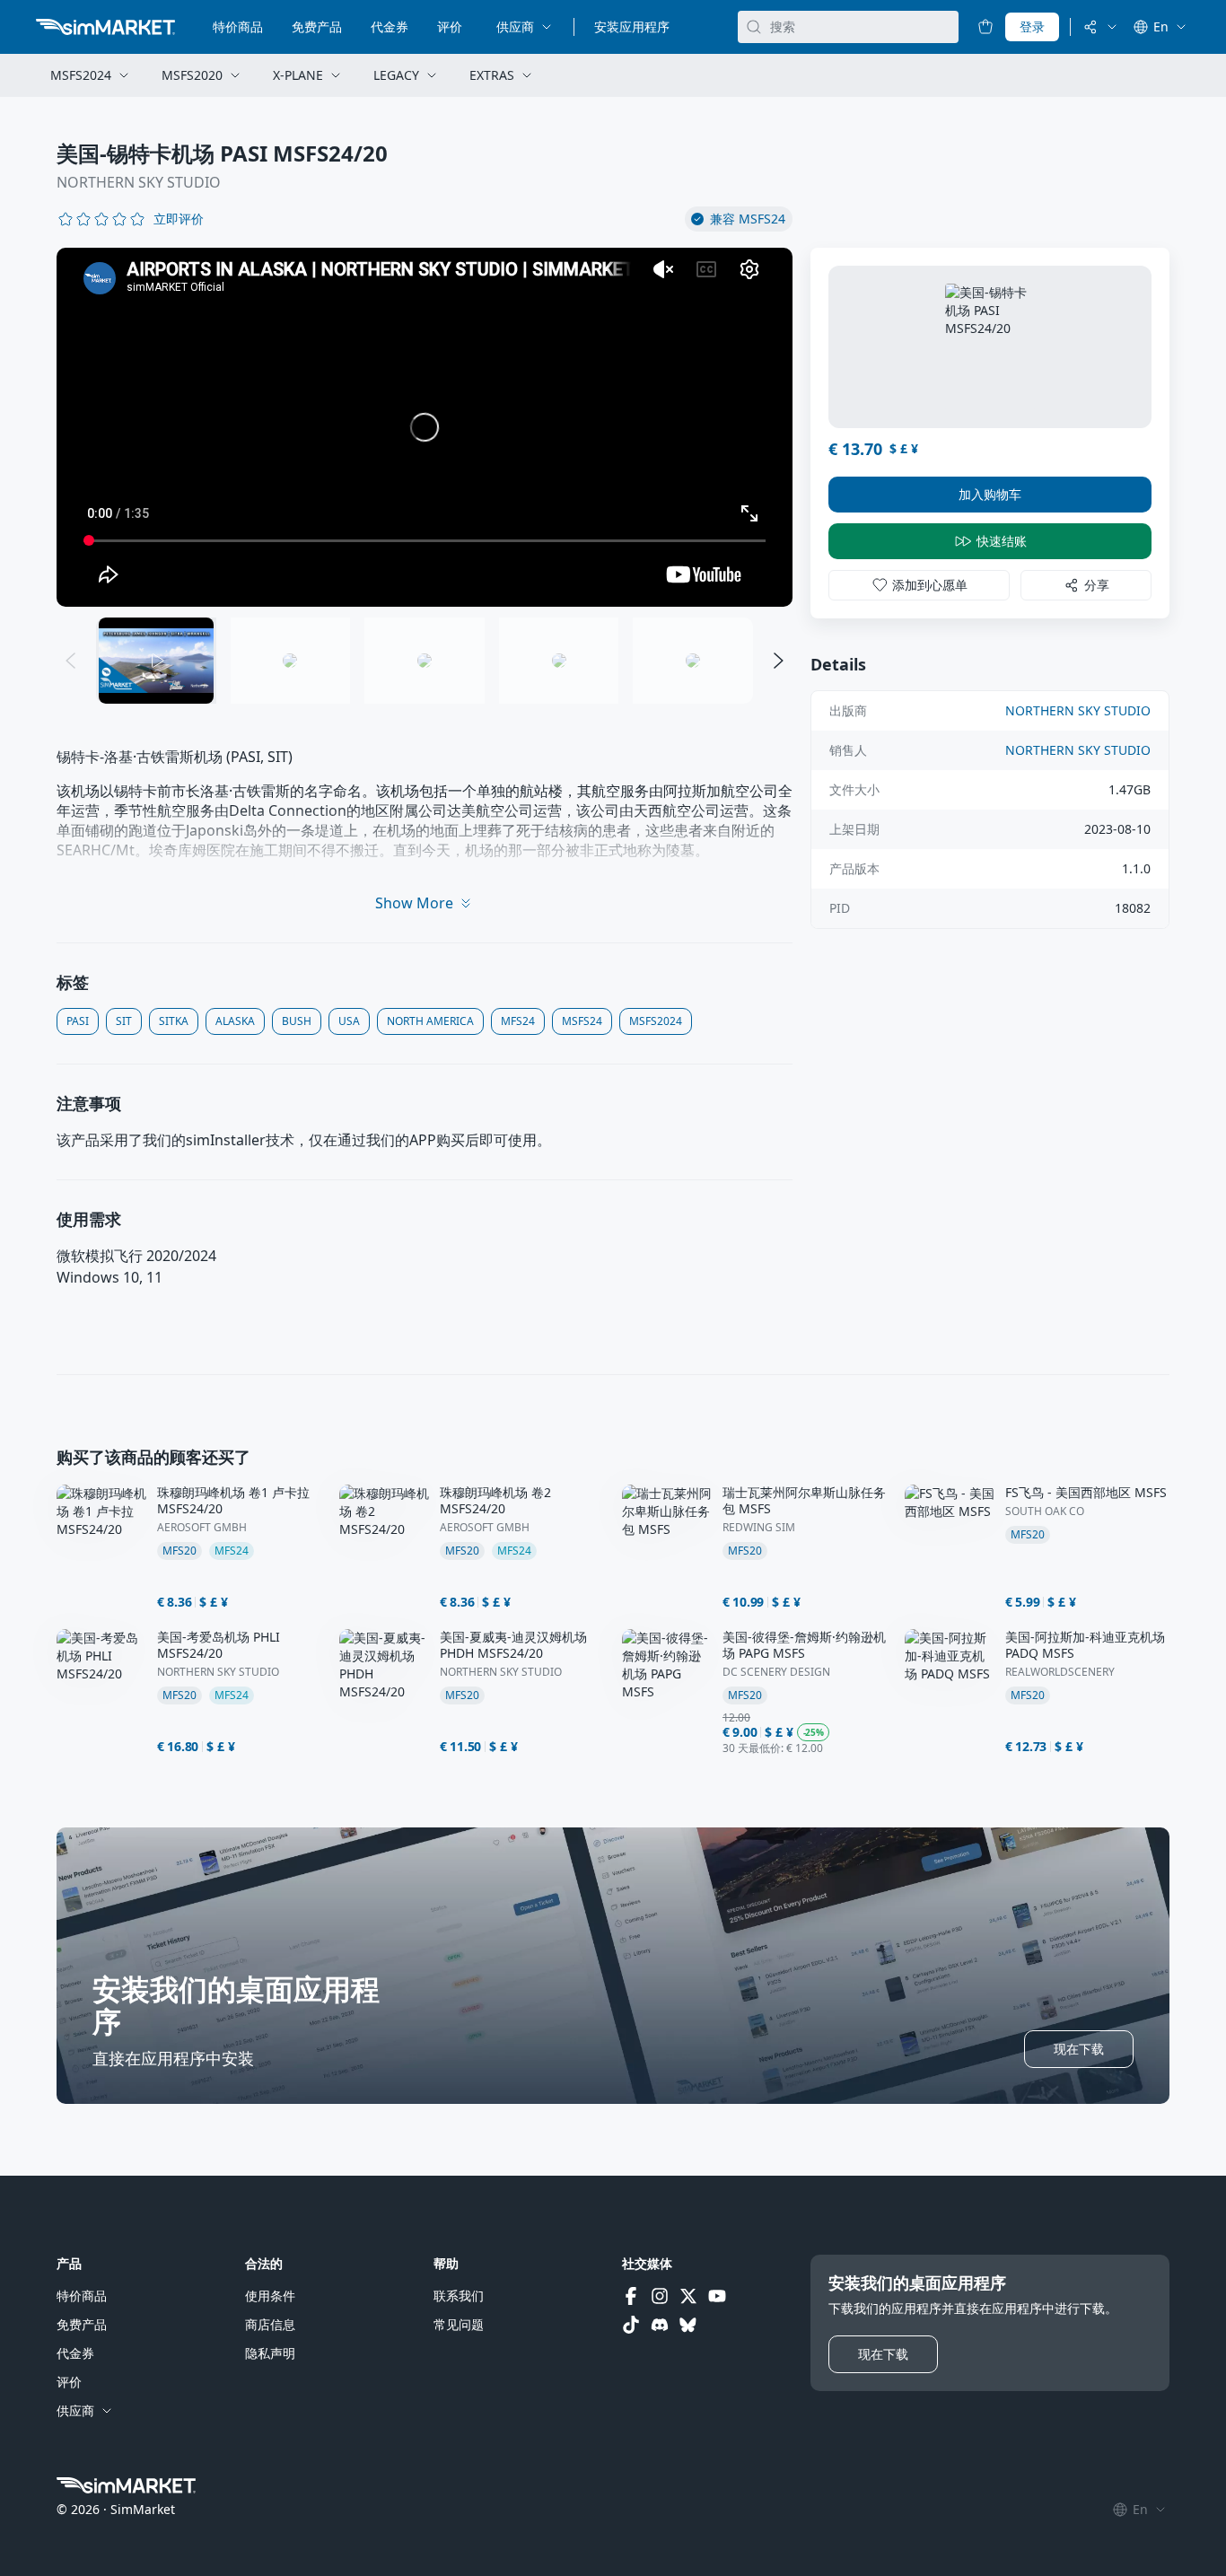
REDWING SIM (759, 1528)
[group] (425, 427)
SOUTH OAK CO (1045, 1511)
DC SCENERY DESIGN (776, 1672)
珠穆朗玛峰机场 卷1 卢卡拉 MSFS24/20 (233, 1501)
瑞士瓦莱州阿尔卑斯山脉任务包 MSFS (804, 1501)
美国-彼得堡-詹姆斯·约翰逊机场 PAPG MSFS (804, 1645)
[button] (179, 219)
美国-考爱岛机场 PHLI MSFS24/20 (219, 1645)
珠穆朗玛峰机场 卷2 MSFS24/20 (495, 1501)
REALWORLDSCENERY (1060, 1672)
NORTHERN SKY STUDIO (139, 182)
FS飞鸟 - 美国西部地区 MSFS (1086, 1493)
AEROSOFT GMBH (202, 1528)
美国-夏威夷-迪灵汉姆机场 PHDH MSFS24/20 (513, 1645)
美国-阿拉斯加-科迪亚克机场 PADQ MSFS (1085, 1645)
